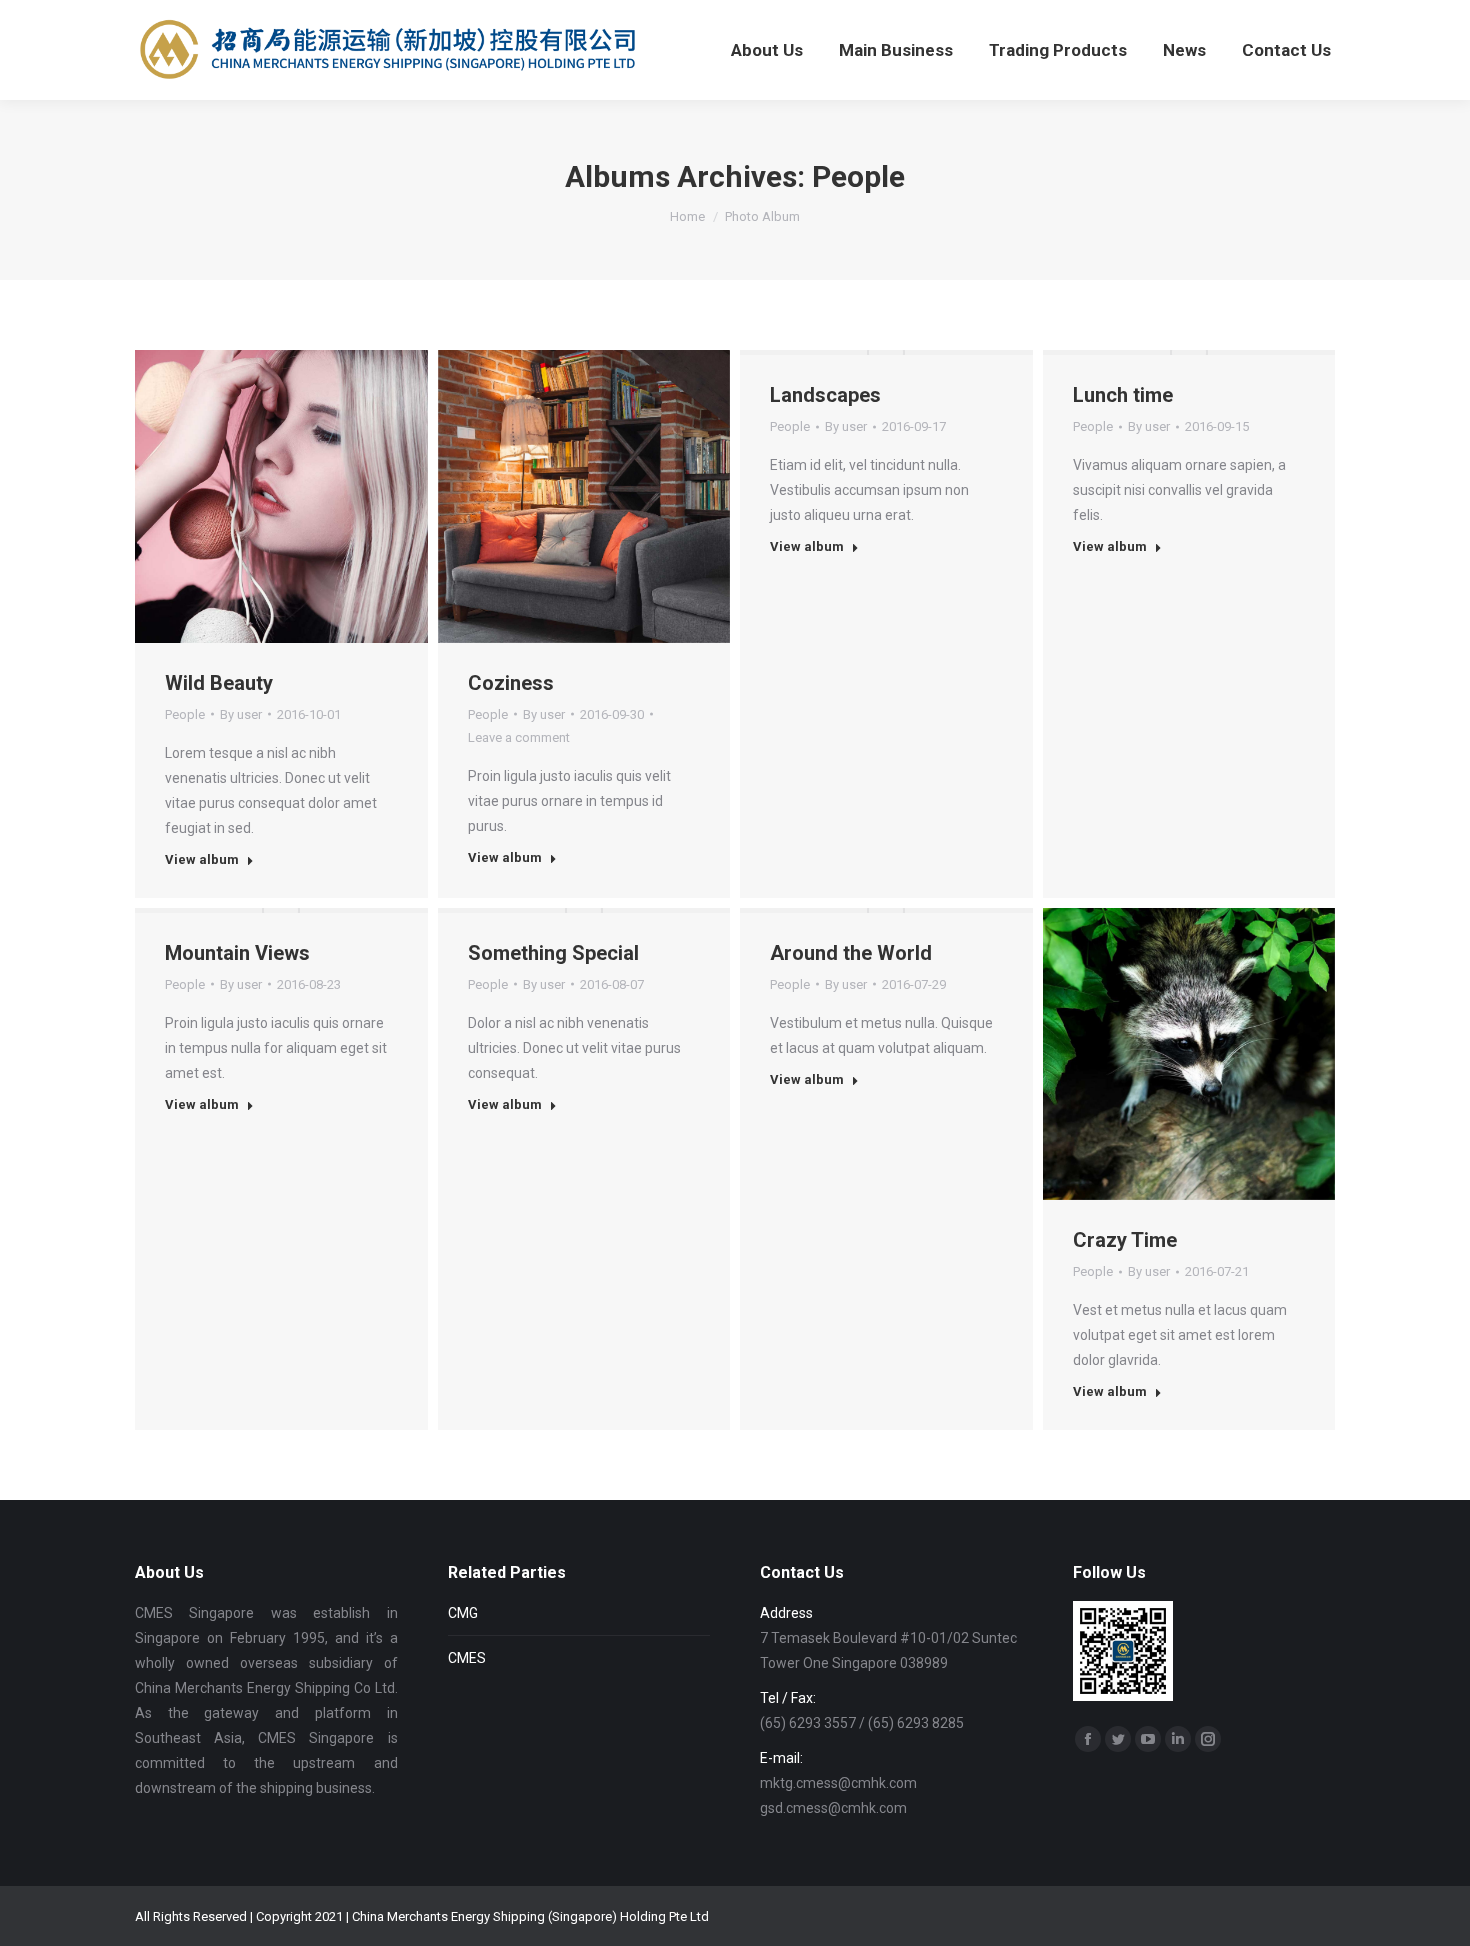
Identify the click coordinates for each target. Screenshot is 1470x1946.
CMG (463, 1613)
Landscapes (825, 395)
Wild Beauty (219, 683)
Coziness (511, 683)
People (185, 714)
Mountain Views (237, 953)
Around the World (851, 953)
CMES (467, 1658)
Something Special (553, 953)
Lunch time (1123, 395)
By (241, 714)
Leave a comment (519, 737)
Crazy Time (1125, 1240)
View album (202, 859)
